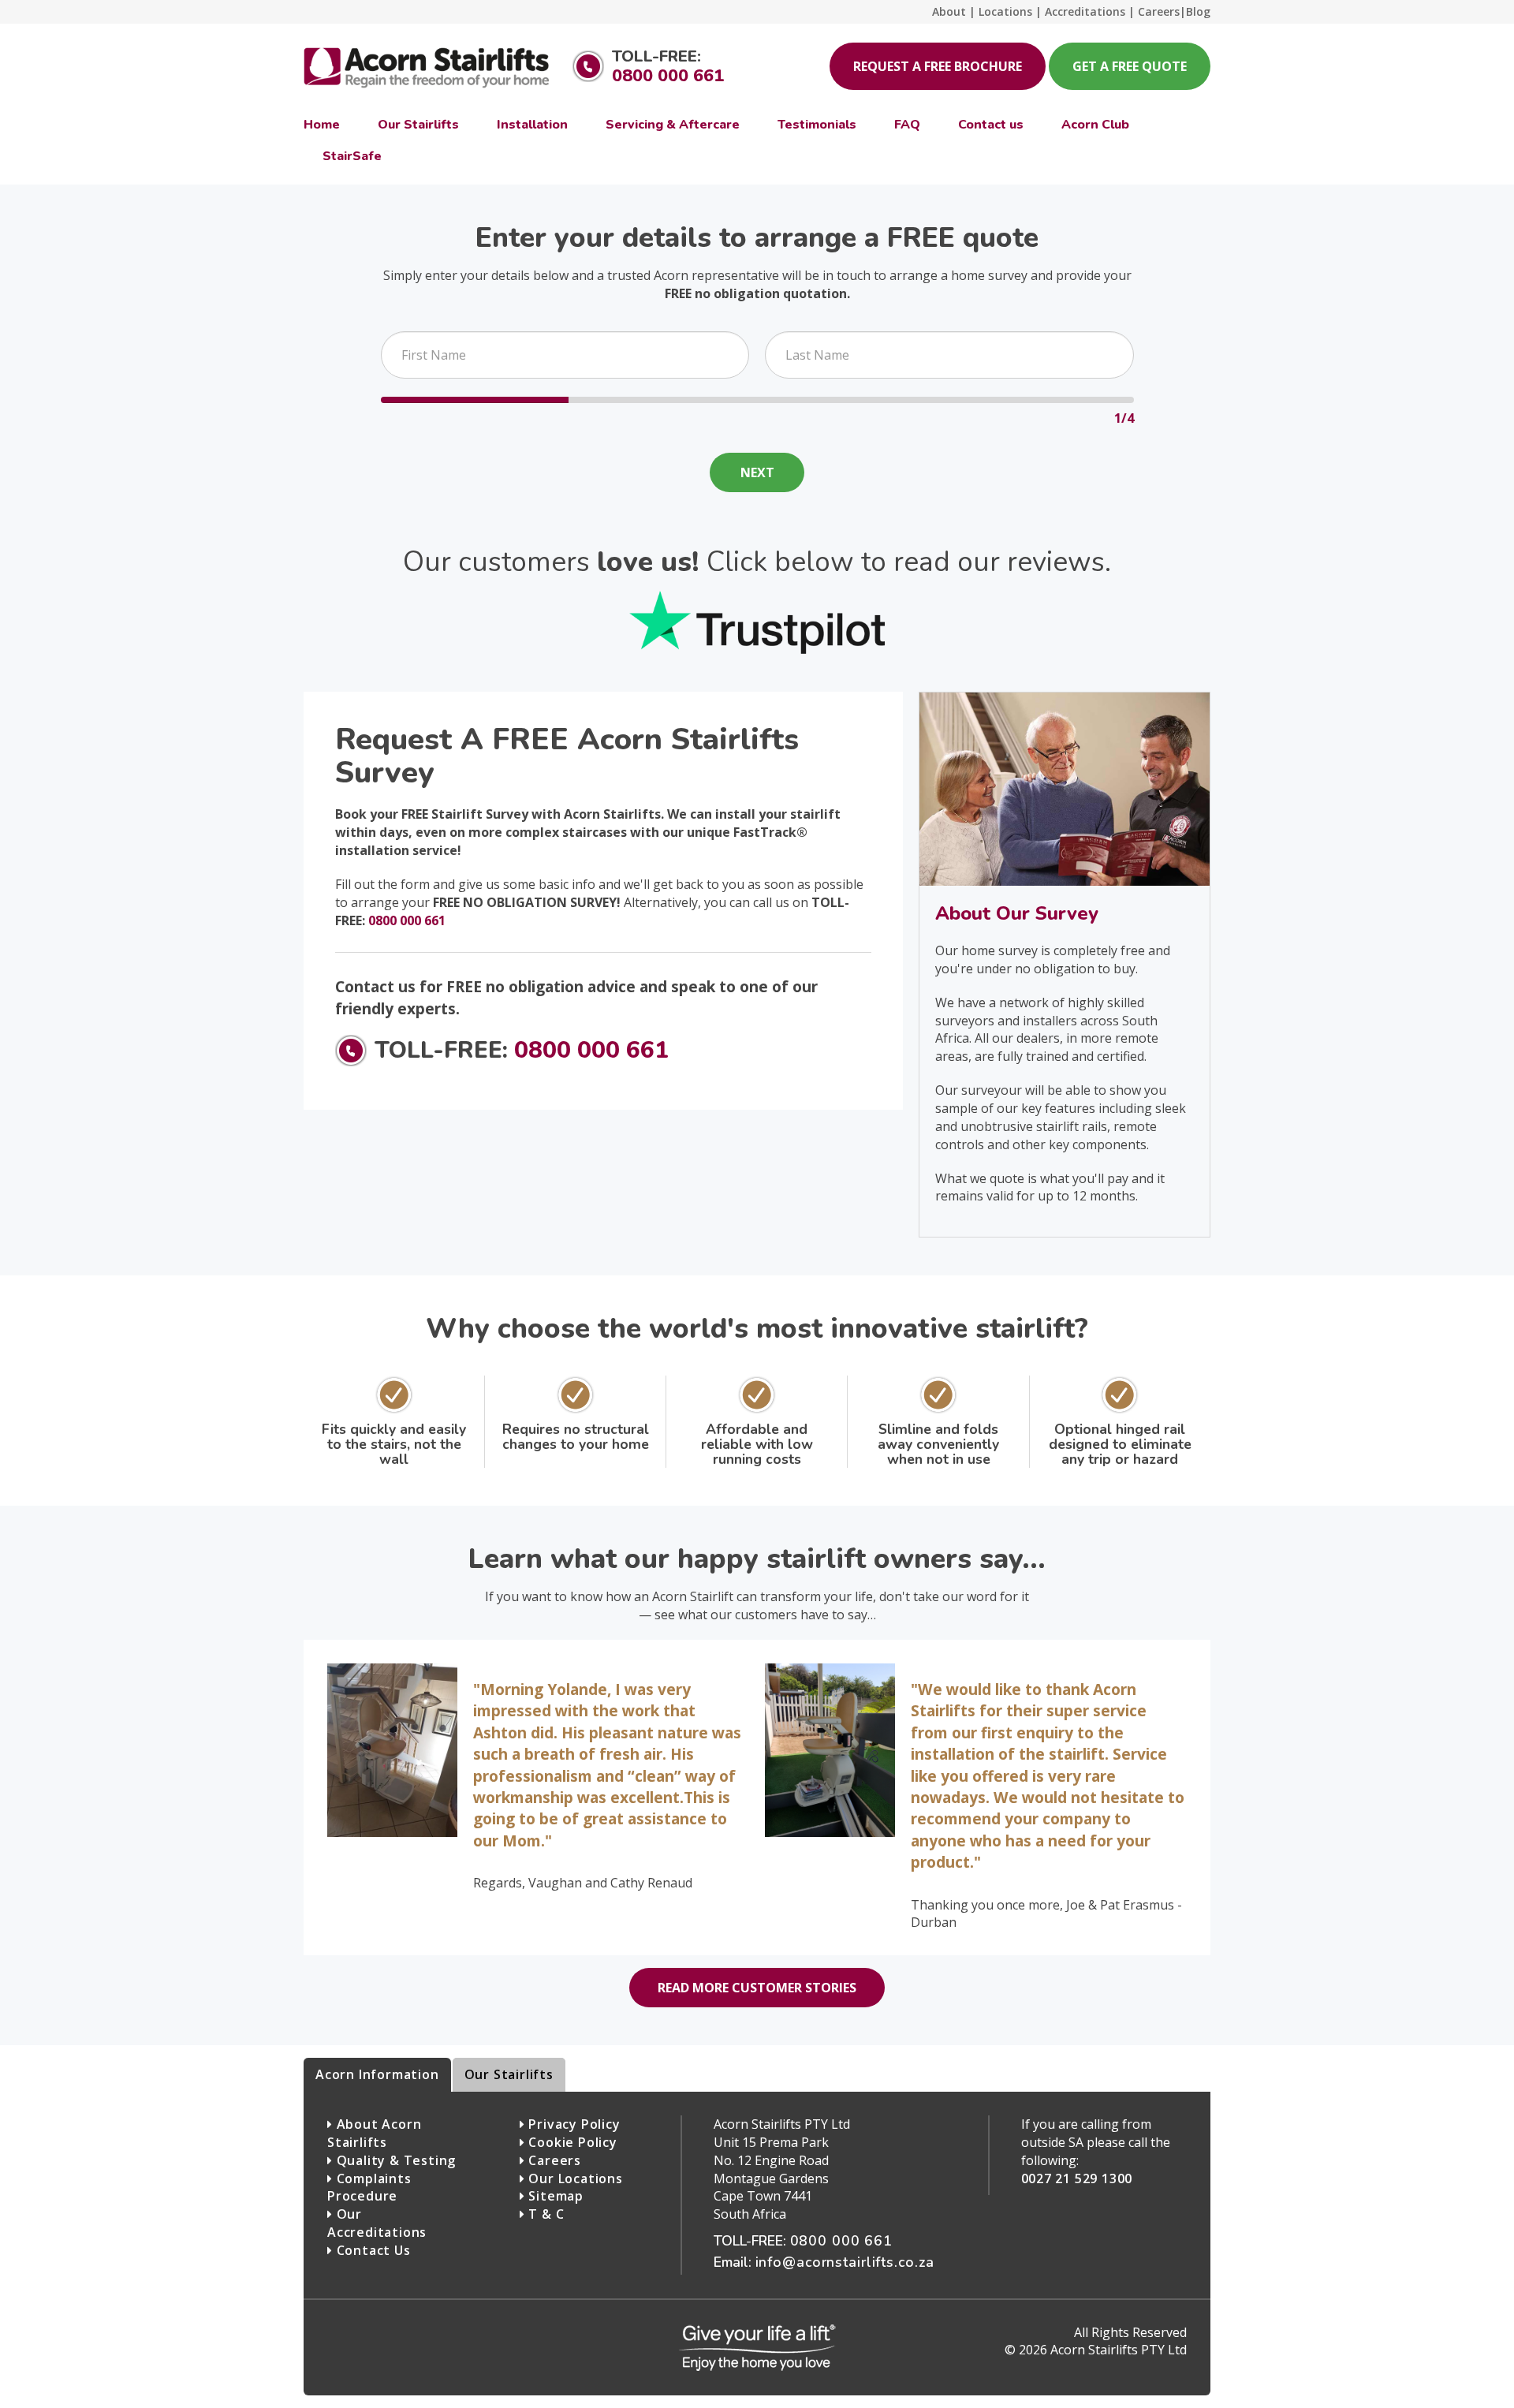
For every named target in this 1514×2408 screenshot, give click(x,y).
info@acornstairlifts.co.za (845, 2262)
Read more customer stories (757, 1988)
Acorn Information (377, 2074)
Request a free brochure (938, 66)
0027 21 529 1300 (1077, 2178)
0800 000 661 (668, 76)
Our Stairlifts (509, 2074)
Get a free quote (1130, 66)
